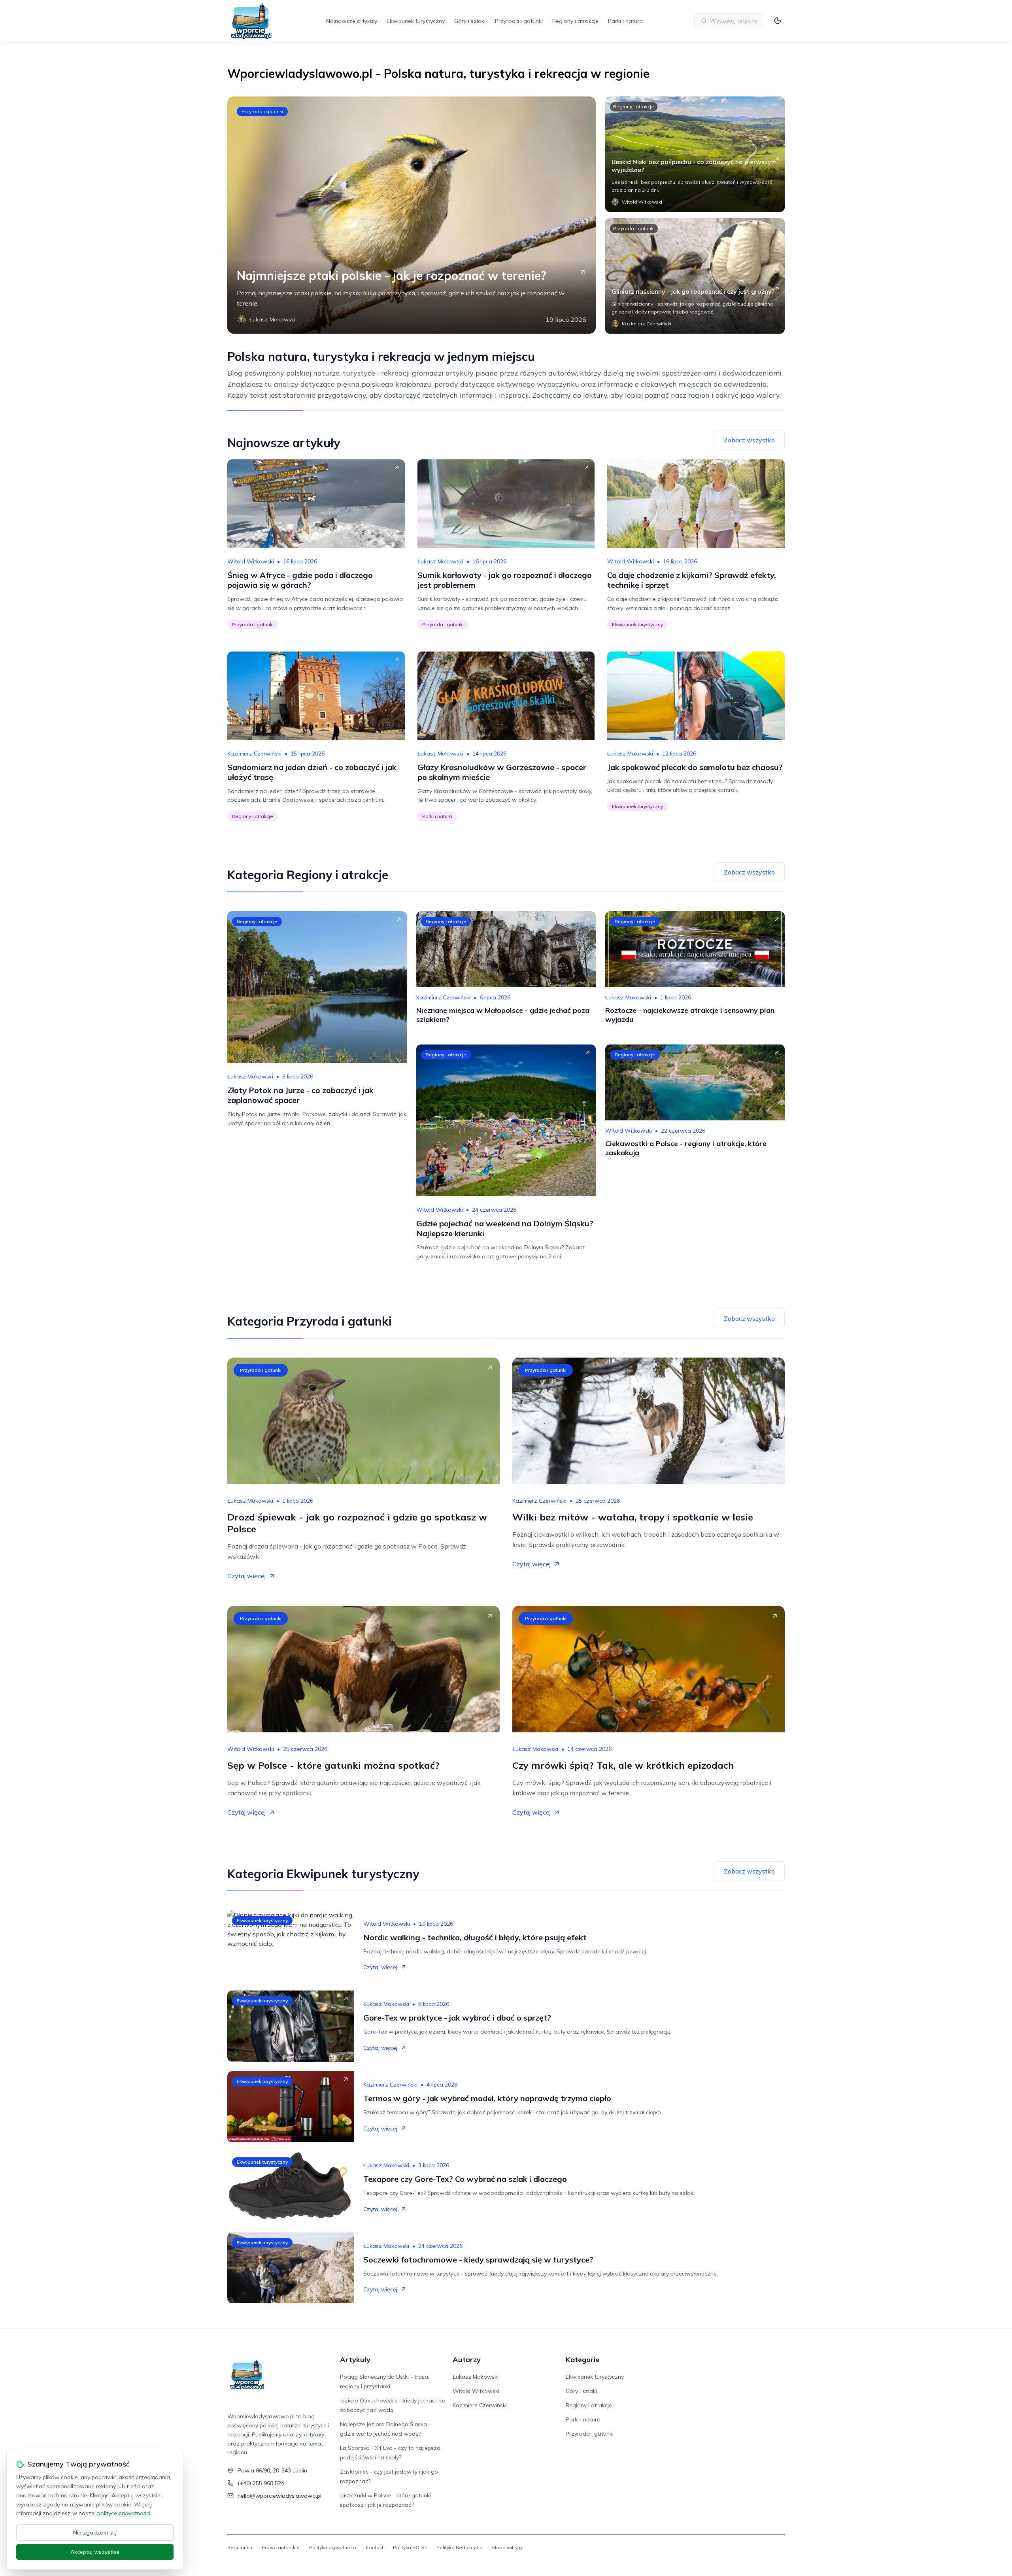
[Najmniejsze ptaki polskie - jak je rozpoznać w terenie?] (412, 215)
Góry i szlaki (470, 21)
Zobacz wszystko (749, 440)
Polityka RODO (410, 2547)
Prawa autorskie (281, 2547)
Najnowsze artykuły (352, 21)
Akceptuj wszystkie (95, 2552)
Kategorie (583, 2360)
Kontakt (375, 2547)
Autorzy (467, 2360)
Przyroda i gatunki (519, 21)
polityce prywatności (124, 2513)
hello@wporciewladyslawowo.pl (279, 2496)
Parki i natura (625, 21)
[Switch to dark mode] (778, 21)
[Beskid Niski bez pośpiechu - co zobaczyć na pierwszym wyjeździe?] (695, 154)
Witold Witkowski (251, 561)
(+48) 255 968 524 (261, 2483)
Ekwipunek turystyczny (416, 21)
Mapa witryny (507, 2547)
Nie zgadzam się (95, 2533)
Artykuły (355, 2360)
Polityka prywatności (333, 2547)
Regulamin (240, 2547)
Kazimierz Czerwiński (254, 754)
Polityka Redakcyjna (460, 2547)
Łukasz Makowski (440, 561)
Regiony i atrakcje (575, 21)
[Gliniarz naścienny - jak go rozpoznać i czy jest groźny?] (695, 276)
